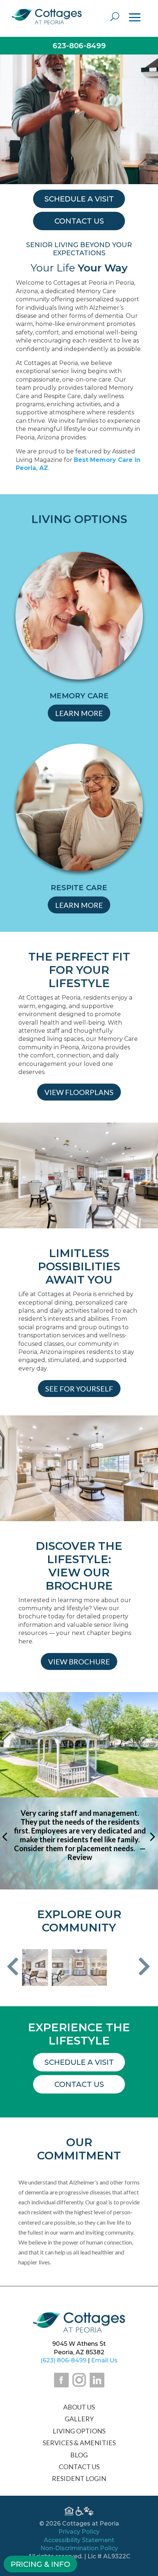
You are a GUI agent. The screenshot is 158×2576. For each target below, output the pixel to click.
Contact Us (79, 2084)
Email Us (104, 2360)
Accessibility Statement (79, 2540)
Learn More (79, 713)
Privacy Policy (79, 2532)
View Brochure (79, 1661)
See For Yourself (79, 1389)
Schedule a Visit (79, 2062)
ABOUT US (79, 2407)
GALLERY (79, 2419)
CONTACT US (79, 2467)
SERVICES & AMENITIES (79, 2443)
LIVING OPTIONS (79, 2431)
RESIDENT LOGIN (79, 2478)
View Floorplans (79, 1092)
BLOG (79, 2455)
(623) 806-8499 (63, 2360)
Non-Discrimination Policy (79, 2548)
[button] (13, 1967)
